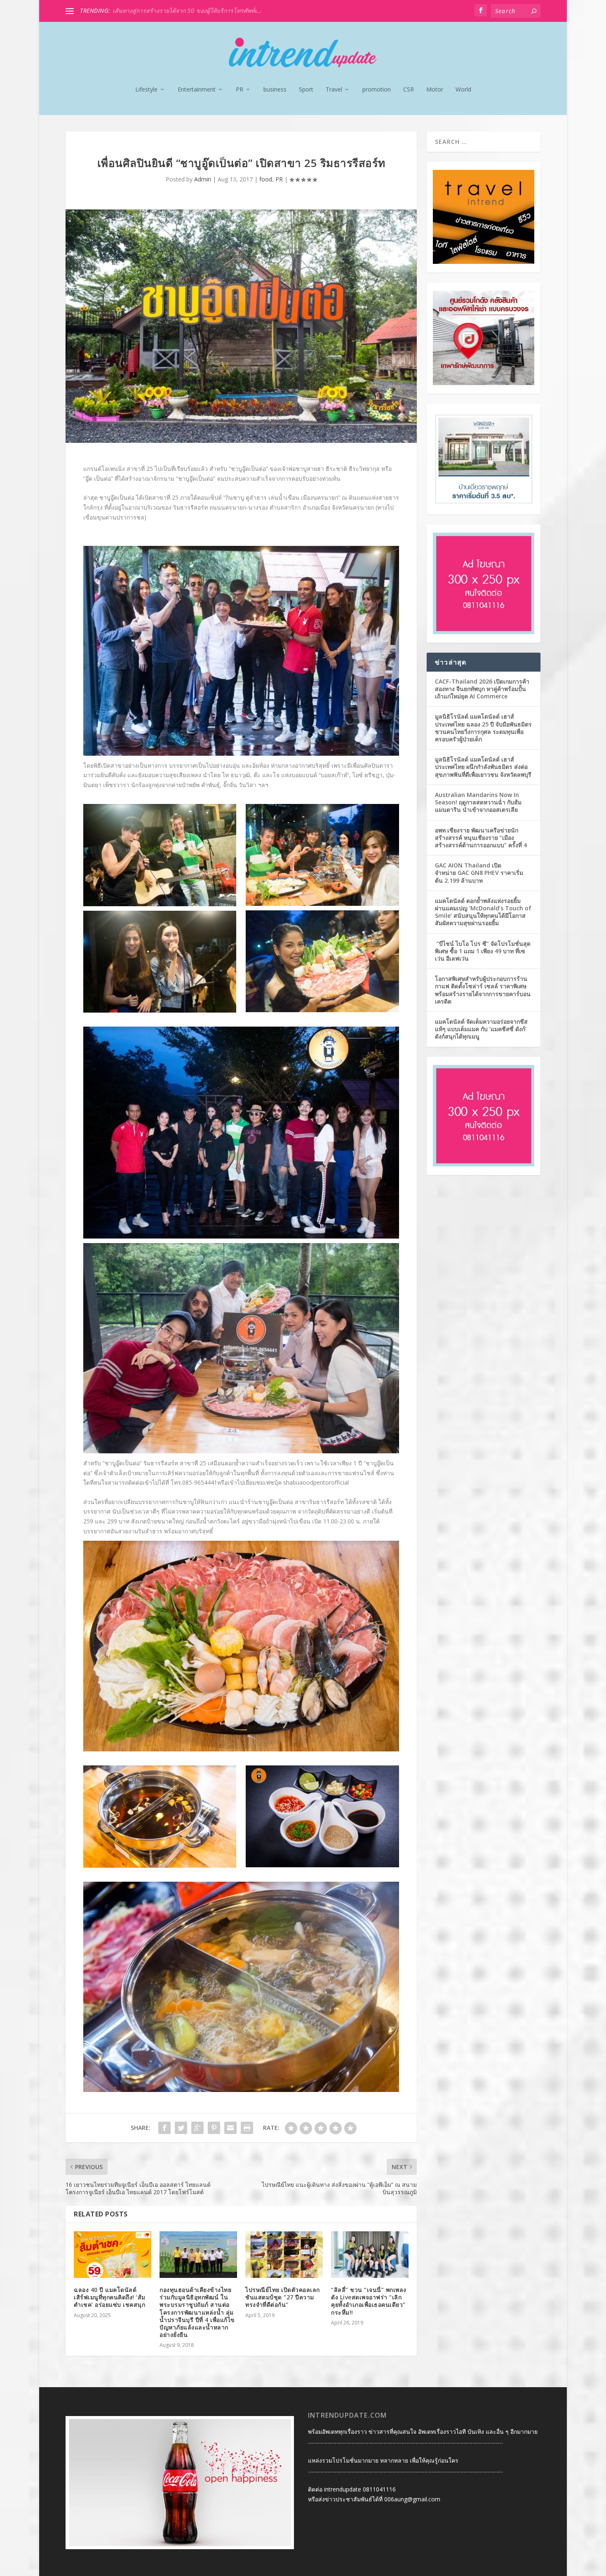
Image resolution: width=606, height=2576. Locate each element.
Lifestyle (146, 90)
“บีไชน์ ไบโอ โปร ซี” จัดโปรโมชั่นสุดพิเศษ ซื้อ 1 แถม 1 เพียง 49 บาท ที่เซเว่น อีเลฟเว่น (483, 951)
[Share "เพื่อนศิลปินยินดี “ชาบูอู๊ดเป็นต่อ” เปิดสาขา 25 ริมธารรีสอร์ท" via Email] (230, 2128)
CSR (409, 90)
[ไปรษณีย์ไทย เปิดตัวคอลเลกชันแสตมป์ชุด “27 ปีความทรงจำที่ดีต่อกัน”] (284, 2255)
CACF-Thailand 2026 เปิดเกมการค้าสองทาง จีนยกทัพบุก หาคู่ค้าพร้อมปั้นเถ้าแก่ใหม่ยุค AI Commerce (482, 689)
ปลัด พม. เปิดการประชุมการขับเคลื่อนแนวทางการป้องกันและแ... (194, 11)
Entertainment (197, 90)
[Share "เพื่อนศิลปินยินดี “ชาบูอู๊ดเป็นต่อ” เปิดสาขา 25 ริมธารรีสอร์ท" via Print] (247, 2128)
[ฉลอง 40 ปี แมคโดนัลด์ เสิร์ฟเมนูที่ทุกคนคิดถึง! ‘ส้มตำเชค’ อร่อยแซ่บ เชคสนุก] (113, 2255)
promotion (377, 90)
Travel (334, 90)
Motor (435, 90)
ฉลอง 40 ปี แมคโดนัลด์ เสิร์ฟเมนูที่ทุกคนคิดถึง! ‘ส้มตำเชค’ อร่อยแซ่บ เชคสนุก (110, 2297)
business (275, 90)
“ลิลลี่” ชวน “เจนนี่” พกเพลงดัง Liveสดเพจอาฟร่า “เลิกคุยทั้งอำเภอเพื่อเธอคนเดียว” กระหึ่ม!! (369, 2301)
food (266, 179)
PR (240, 90)
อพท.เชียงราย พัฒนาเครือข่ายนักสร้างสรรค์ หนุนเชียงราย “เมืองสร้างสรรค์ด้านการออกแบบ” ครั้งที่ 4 (481, 838)
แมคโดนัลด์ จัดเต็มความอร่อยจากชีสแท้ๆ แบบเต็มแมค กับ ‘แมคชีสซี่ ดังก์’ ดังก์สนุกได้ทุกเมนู (481, 1029)
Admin (203, 179)
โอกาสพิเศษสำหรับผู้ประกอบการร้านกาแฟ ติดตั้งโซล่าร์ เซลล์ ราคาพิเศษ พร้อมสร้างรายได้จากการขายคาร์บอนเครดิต (483, 990)
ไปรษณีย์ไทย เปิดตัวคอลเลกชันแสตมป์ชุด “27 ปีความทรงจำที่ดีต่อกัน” (283, 2297)
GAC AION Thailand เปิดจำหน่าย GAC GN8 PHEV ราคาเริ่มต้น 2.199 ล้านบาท (479, 873)
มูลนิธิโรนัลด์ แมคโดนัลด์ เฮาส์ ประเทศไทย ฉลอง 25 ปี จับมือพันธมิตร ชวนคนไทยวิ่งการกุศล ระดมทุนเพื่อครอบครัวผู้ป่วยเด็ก (483, 728)
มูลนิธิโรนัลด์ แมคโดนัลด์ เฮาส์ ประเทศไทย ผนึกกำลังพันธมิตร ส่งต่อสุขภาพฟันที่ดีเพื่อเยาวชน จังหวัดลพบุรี (483, 767)
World (463, 90)
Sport (306, 90)
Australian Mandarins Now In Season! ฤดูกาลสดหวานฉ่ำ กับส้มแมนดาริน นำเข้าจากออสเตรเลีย (478, 802)
